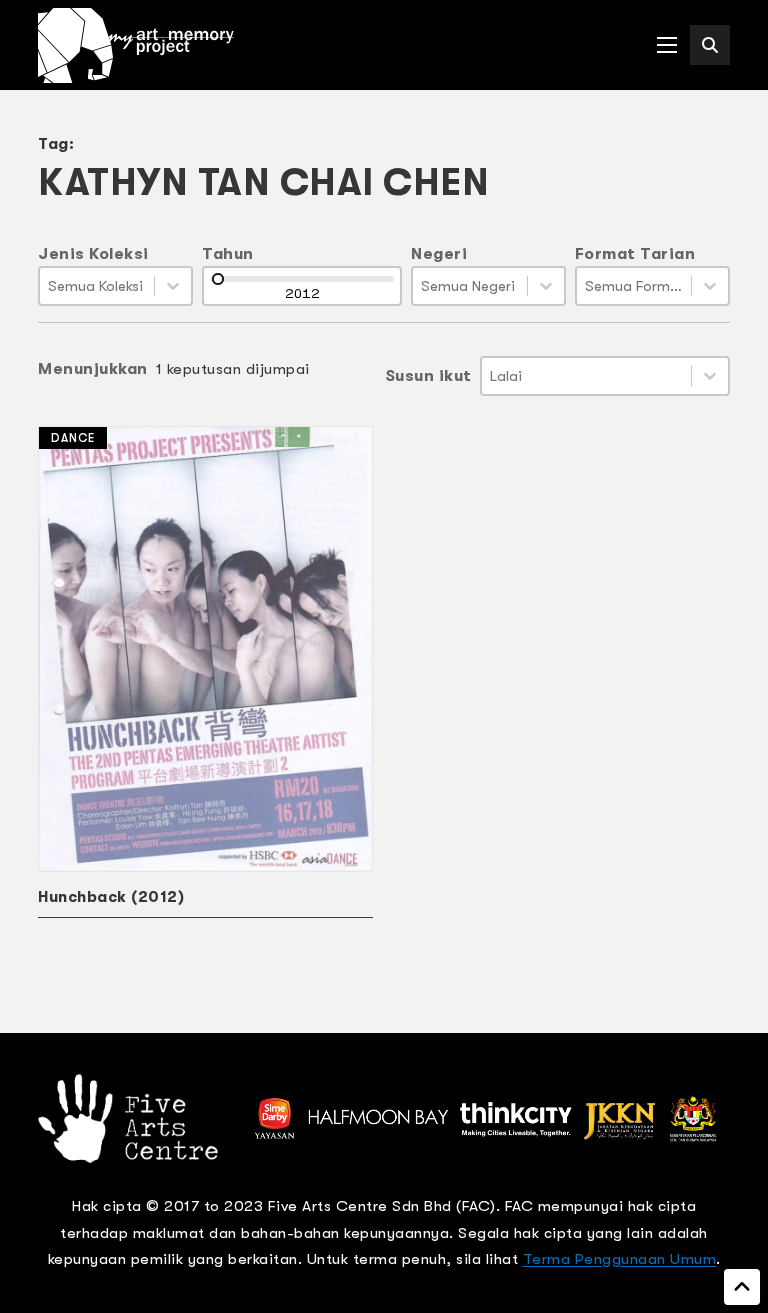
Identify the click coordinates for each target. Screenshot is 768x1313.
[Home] (136, 45)
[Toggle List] (173, 286)
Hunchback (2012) (111, 897)
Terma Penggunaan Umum (620, 1259)
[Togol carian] (710, 45)
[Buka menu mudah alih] (667, 45)
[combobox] (97, 286)
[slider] (218, 279)
